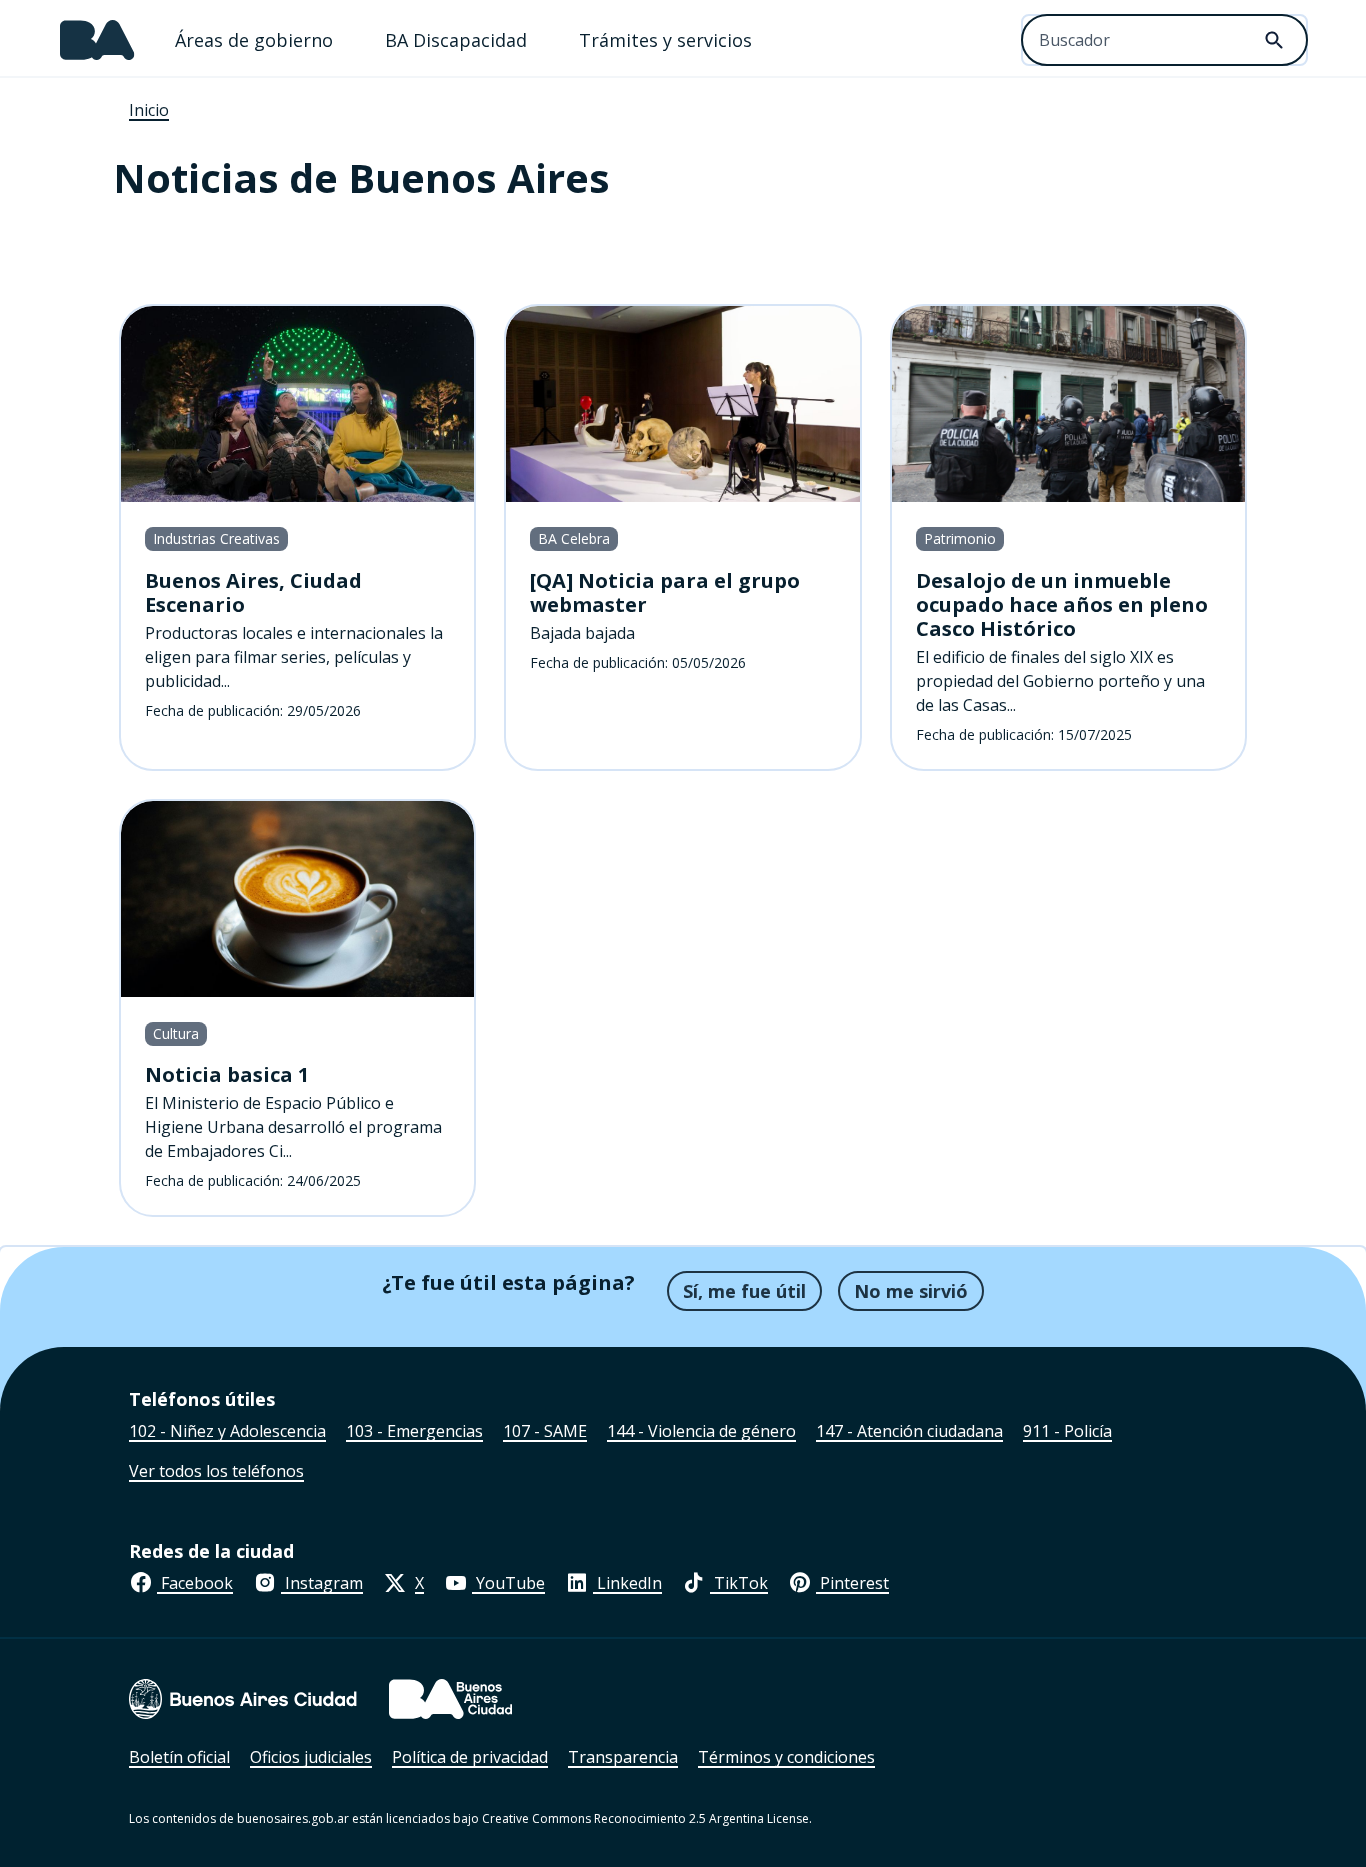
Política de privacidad (470, 1757)
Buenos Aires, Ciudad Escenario (253, 593)
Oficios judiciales (311, 1757)
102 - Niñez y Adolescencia (227, 1431)
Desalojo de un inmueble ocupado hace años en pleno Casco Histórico (1062, 605)
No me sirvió (911, 1291)
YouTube (508, 1583)
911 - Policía (1067, 1431)
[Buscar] (1274, 40)
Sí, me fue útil (744, 1291)
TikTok (739, 1583)
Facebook (195, 1583)
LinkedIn (627, 1583)
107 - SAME (545, 1431)
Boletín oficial (179, 1757)
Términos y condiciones (786, 1757)
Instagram (322, 1583)
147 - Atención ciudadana (909, 1431)
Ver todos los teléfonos (216, 1471)
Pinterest (852, 1583)
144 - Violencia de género (701, 1431)
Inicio (149, 110)
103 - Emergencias (414, 1431)
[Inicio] (97, 40)
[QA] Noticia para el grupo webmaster (665, 593)
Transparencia (623, 1757)
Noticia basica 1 (227, 1075)
